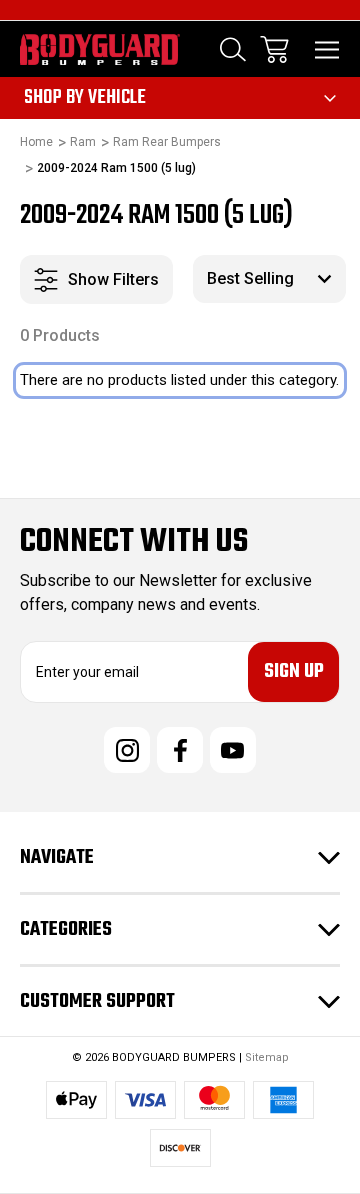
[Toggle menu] (327, 49)
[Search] (233, 49)
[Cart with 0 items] (274, 49)
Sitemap (267, 1057)
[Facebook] (180, 750)
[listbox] (269, 279)
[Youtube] (233, 750)
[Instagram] (127, 750)
